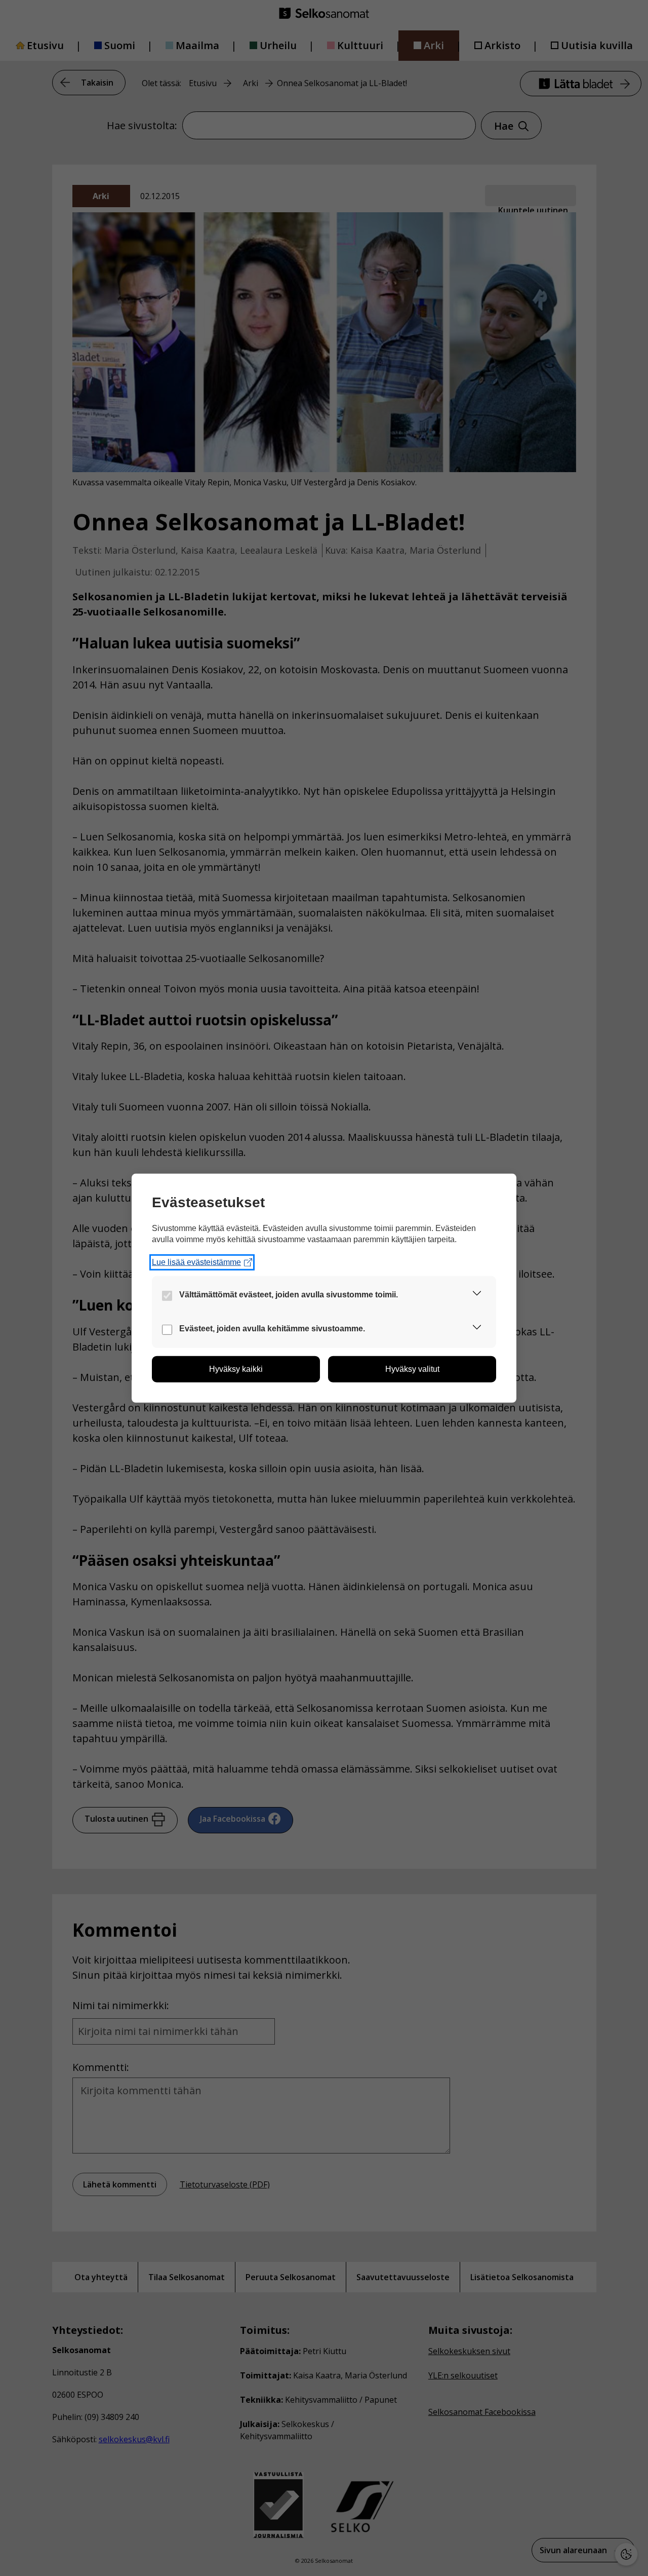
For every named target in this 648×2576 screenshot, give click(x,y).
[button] (477, 1295)
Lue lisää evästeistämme (196, 1262)
